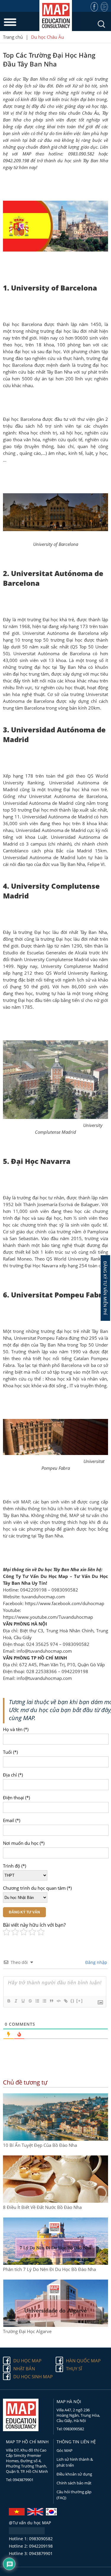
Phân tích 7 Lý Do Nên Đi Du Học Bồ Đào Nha (49, 2269)
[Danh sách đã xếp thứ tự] (37, 2001)
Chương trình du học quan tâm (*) (37, 1888)
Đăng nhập (96, 1962)
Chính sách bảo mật (74, 2483)
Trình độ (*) (15, 1866)
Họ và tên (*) (16, 1729)
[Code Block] (58, 2001)
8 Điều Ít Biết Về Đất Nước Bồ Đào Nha (42, 2207)
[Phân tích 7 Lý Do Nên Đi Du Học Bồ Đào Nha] (55, 2263)
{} (73, 2001)
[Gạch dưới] (23, 2001)
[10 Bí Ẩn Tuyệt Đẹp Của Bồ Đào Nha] (55, 2139)
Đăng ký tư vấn (24, 1912)
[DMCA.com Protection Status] (27, 2533)
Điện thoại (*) (16, 1798)
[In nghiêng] (16, 2001)
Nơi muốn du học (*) (24, 1843)
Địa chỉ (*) (13, 1775)
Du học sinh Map (33, 2377)
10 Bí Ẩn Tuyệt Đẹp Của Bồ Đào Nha (40, 2145)
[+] (80, 2001)
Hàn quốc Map (83, 2361)
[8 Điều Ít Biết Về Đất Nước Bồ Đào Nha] (55, 2201)
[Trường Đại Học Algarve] (55, 2325)
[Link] (65, 2001)
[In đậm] (9, 2001)
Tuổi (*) (10, 1752)
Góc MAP (65, 2450)
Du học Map (27, 2361)
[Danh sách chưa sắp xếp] (44, 2001)
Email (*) (12, 1820)
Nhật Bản (24, 2369)
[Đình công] (30, 2001)
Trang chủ (13, 37)
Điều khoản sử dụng (74, 2474)
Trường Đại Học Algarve (27, 2331)
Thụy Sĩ (74, 2369)
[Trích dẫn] (51, 2001)
